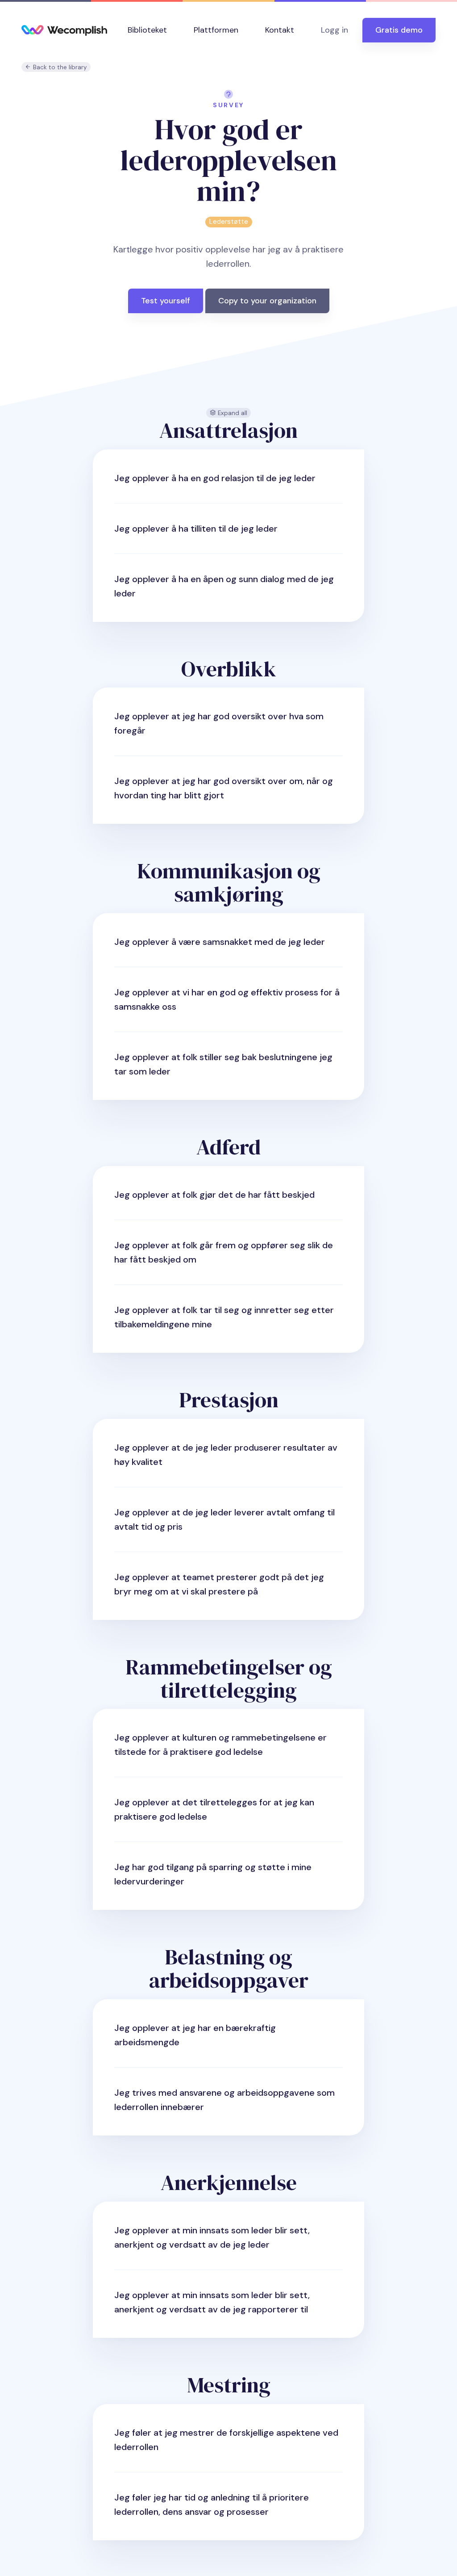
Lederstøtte (229, 222)
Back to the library (59, 67)
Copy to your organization (267, 301)
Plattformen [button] (216, 30)
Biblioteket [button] (147, 30)
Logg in (334, 30)
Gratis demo (399, 30)
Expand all (232, 413)
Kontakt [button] (280, 30)
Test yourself (166, 301)
